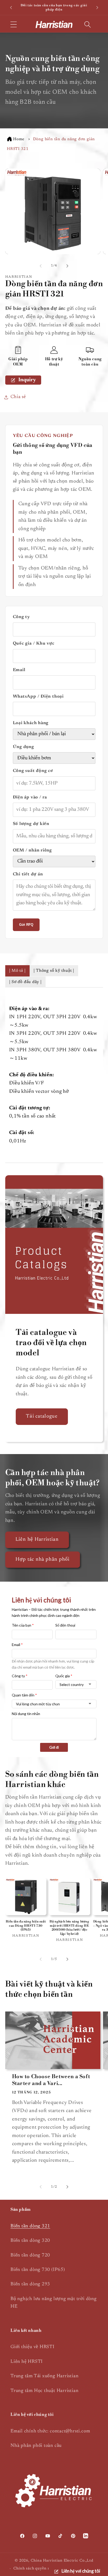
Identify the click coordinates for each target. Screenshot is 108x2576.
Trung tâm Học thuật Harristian (44, 2391)
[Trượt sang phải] (67, 266)
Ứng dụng (23, 747)
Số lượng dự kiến (31, 824)
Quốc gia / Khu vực (34, 644)
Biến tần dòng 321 (30, 2226)
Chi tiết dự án (28, 874)
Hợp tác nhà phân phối (43, 1559)
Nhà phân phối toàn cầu (36, 2446)
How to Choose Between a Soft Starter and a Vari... (51, 2080)
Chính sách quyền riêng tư (38, 2569)
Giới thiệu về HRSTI (33, 2347)
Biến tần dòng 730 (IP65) (38, 2270)
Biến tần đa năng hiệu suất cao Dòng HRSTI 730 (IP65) (26, 1926)
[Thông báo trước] (11, 8)
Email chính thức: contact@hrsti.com (50, 2431)
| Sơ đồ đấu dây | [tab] (25, 982)
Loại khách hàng (31, 723)
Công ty (21, 617)
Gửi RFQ (26, 925)
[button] (13, 24)
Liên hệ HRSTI (27, 2362)
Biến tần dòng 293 (30, 2284)
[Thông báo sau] (97, 8)
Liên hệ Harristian (37, 1540)
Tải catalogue (42, 1416)
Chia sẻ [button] (18, 397)
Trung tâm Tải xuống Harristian (44, 2376)
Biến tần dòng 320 (30, 2241)
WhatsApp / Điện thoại (38, 697)
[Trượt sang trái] (41, 266)
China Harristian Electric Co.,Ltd (62, 2561)
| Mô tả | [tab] (17, 971)
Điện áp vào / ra (30, 797)
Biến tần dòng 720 (30, 2255)
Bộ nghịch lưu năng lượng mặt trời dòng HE (54, 2303)
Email (19, 670)
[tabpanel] (54, 1075)
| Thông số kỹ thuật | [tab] (54, 971)
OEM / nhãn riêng (32, 850)
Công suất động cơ (33, 771)
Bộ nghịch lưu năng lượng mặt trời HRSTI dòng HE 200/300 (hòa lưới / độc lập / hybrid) (69, 1928)
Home (19, 139)
